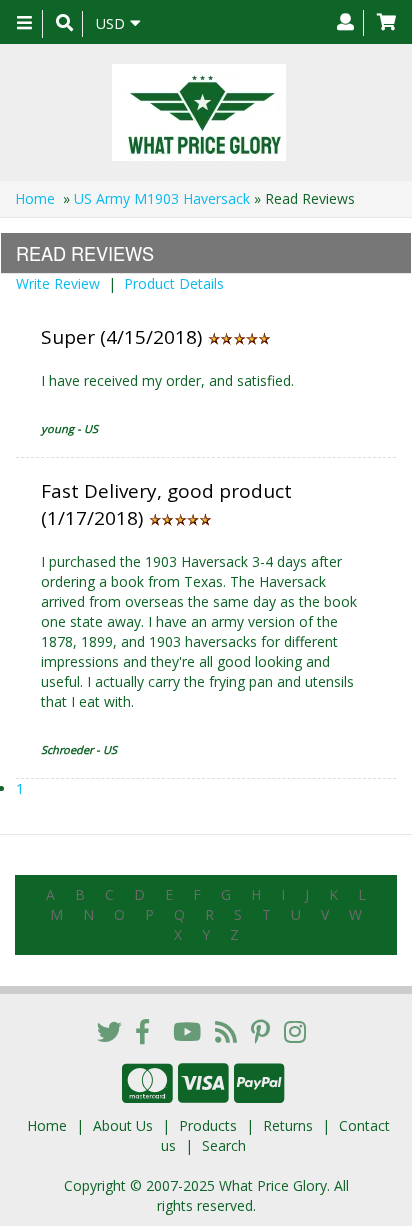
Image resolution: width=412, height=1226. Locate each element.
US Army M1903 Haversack (162, 198)
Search (224, 1145)
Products (208, 1125)
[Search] (64, 24)
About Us (123, 1125)
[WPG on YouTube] (187, 1031)
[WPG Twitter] (109, 1031)
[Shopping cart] (386, 23)
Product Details (174, 283)
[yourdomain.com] (198, 112)
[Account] (345, 23)
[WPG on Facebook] (142, 1031)
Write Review (58, 283)
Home (35, 198)
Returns (288, 1125)
